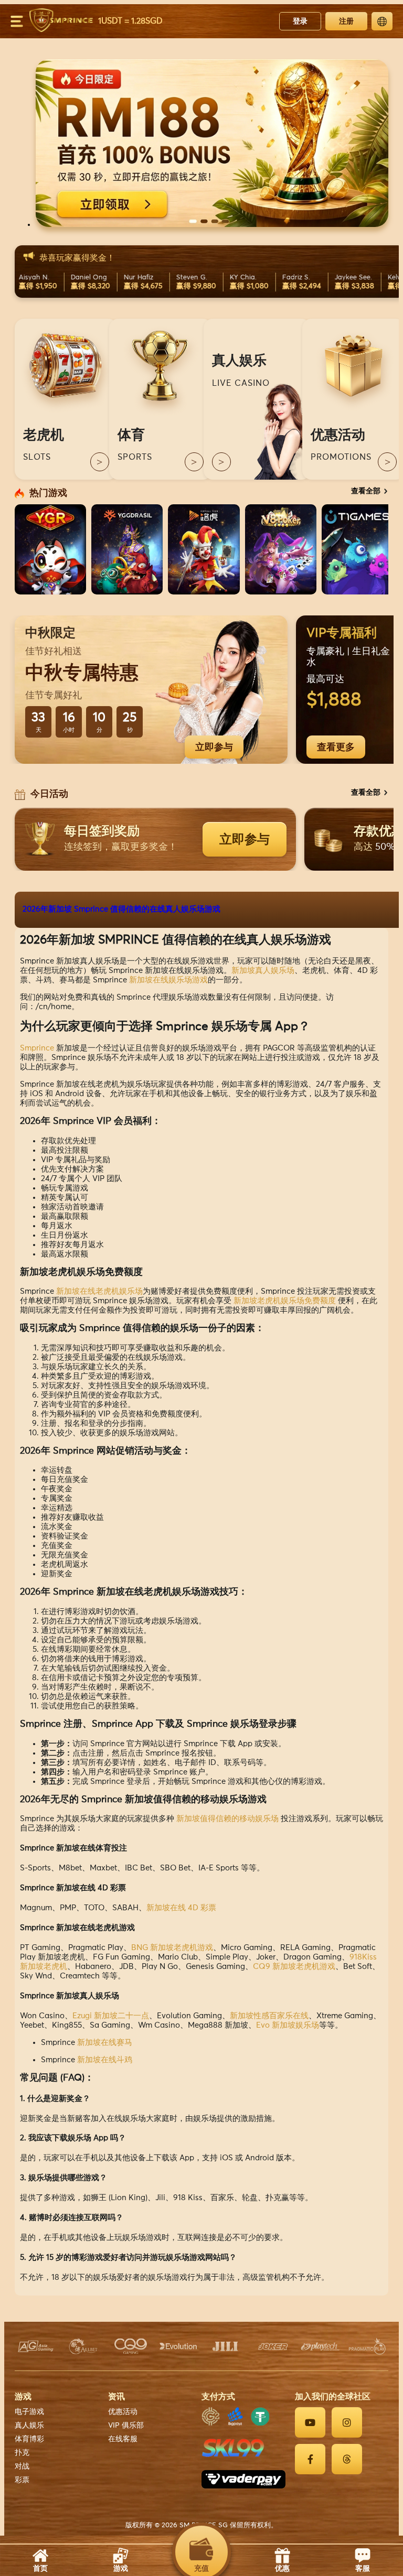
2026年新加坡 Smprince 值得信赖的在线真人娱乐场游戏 (121, 909)
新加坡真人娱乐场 (263, 971)
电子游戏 (29, 2412)
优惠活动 (123, 2412)
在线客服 (123, 2439)
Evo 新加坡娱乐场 (288, 2025)
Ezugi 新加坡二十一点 (111, 2016)
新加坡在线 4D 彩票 (181, 1908)
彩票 (22, 2480)
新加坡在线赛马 (105, 2043)
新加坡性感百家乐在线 (269, 2016)
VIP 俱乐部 (126, 2426)
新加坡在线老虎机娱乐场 (99, 1291)
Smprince (37, 1048)
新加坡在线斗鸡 (105, 2060)
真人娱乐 (29, 2426)
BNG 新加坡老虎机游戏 (172, 1948)
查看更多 (336, 747)
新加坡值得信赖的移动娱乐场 (227, 1819)
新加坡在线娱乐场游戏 (168, 980)
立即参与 (214, 747)
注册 (346, 21)
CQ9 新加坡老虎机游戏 (294, 1967)
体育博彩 (29, 2439)
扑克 (22, 2453)
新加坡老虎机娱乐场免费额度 (285, 1301)
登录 (300, 21)
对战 (22, 2466)
